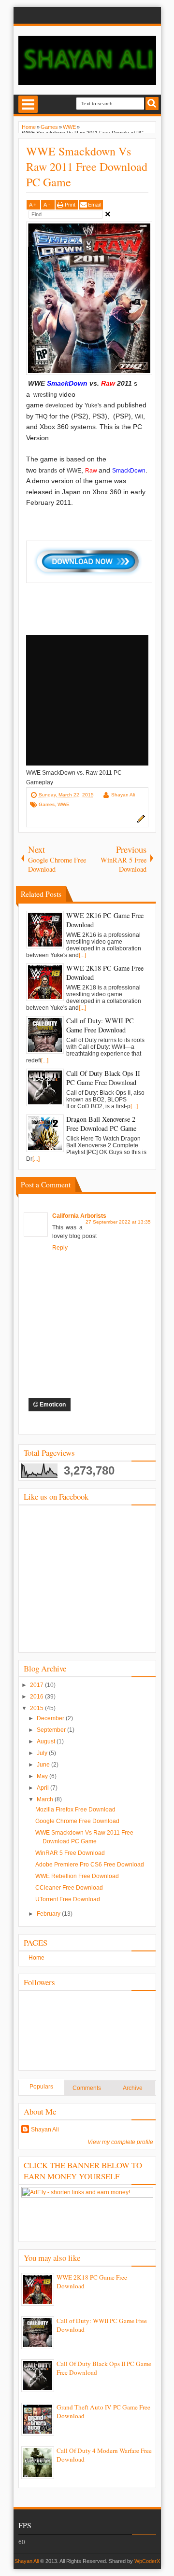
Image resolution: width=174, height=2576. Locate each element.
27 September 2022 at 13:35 (118, 1222)
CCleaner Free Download (69, 1888)
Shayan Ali (123, 795)
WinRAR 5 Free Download (70, 1853)
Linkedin (80, 15)
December (51, 1718)
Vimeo (125, 15)
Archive (133, 2088)
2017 (37, 1685)
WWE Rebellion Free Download (77, 1876)
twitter (50, 15)
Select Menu (28, 104)
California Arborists (79, 1216)
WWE (64, 804)
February (49, 1914)
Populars (41, 2087)
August (47, 1741)
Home (36, 1958)
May (43, 1776)
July (43, 1753)
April (43, 1788)
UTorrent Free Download (68, 1899)
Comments (87, 2088)
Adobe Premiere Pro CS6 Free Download (90, 1865)
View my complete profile (120, 2142)
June (44, 1765)
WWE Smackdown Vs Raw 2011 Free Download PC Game (87, 167)
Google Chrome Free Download (77, 1821)
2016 (37, 1697)
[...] (82, 955)
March (46, 1799)
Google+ (65, 15)
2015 (37, 1708)
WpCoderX (147, 2561)
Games (47, 804)
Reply (60, 1248)
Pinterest (95, 15)
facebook (35, 15)
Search (152, 104)
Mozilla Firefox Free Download (75, 1810)
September (52, 1730)
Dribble (110, 15)
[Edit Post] (140, 821)
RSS (140, 15)
